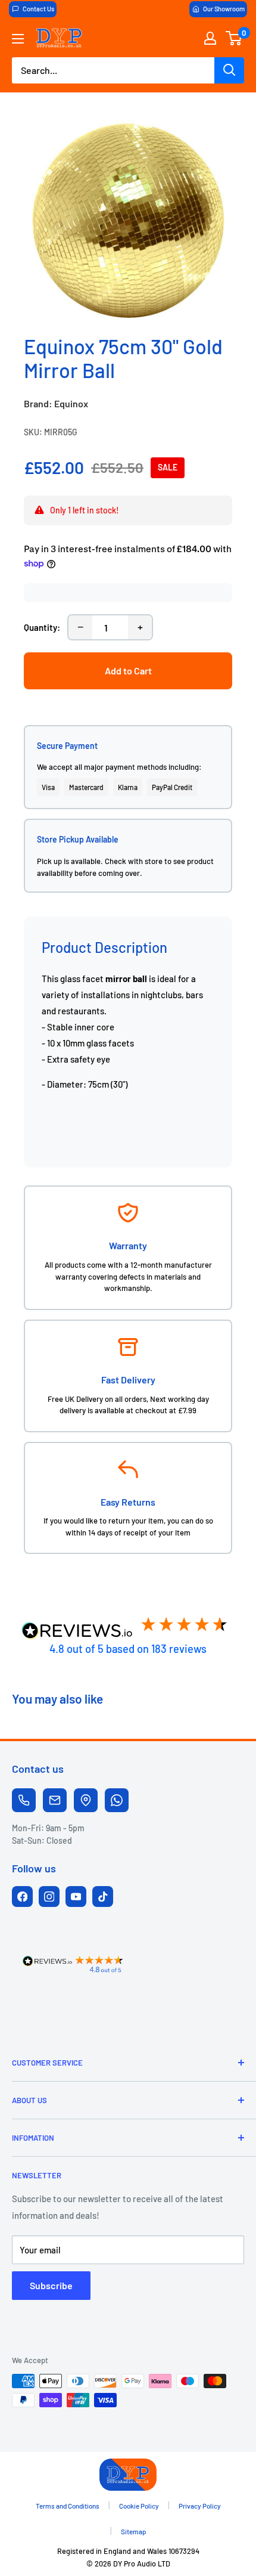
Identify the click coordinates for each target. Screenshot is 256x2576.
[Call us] (24, 1800)
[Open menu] (18, 39)
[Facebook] (22, 1897)
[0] (234, 38)
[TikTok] (103, 1897)
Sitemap (134, 2531)
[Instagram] (49, 1897)
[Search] (229, 70)
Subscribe (51, 2285)
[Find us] (86, 1800)
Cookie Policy (139, 2506)
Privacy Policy (200, 2506)
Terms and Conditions (68, 2506)
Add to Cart (128, 671)
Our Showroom (224, 9)
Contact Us (38, 9)
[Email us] (55, 1800)
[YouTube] (76, 1897)
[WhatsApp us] (117, 1800)
